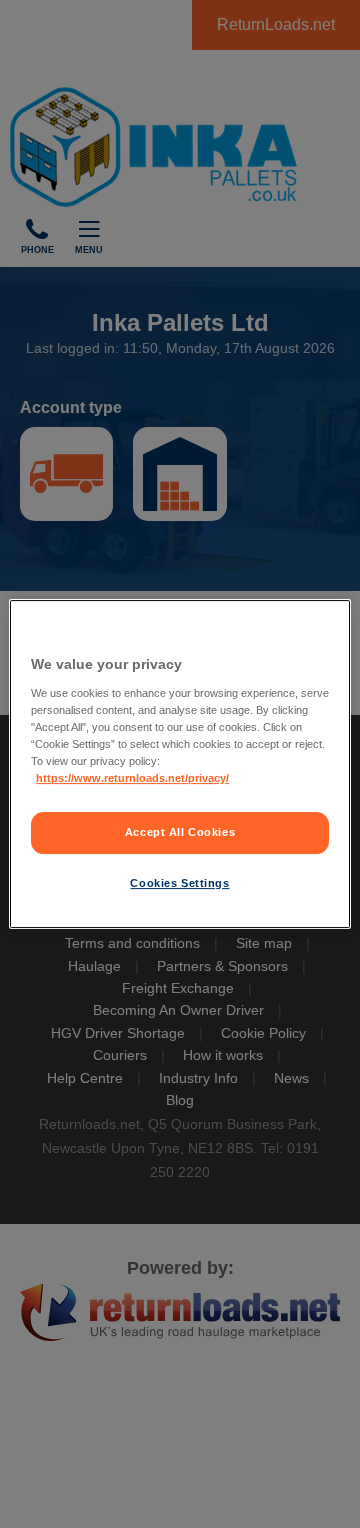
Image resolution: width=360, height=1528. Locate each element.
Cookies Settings (179, 883)
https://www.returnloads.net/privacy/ (132, 778)
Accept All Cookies (180, 832)
